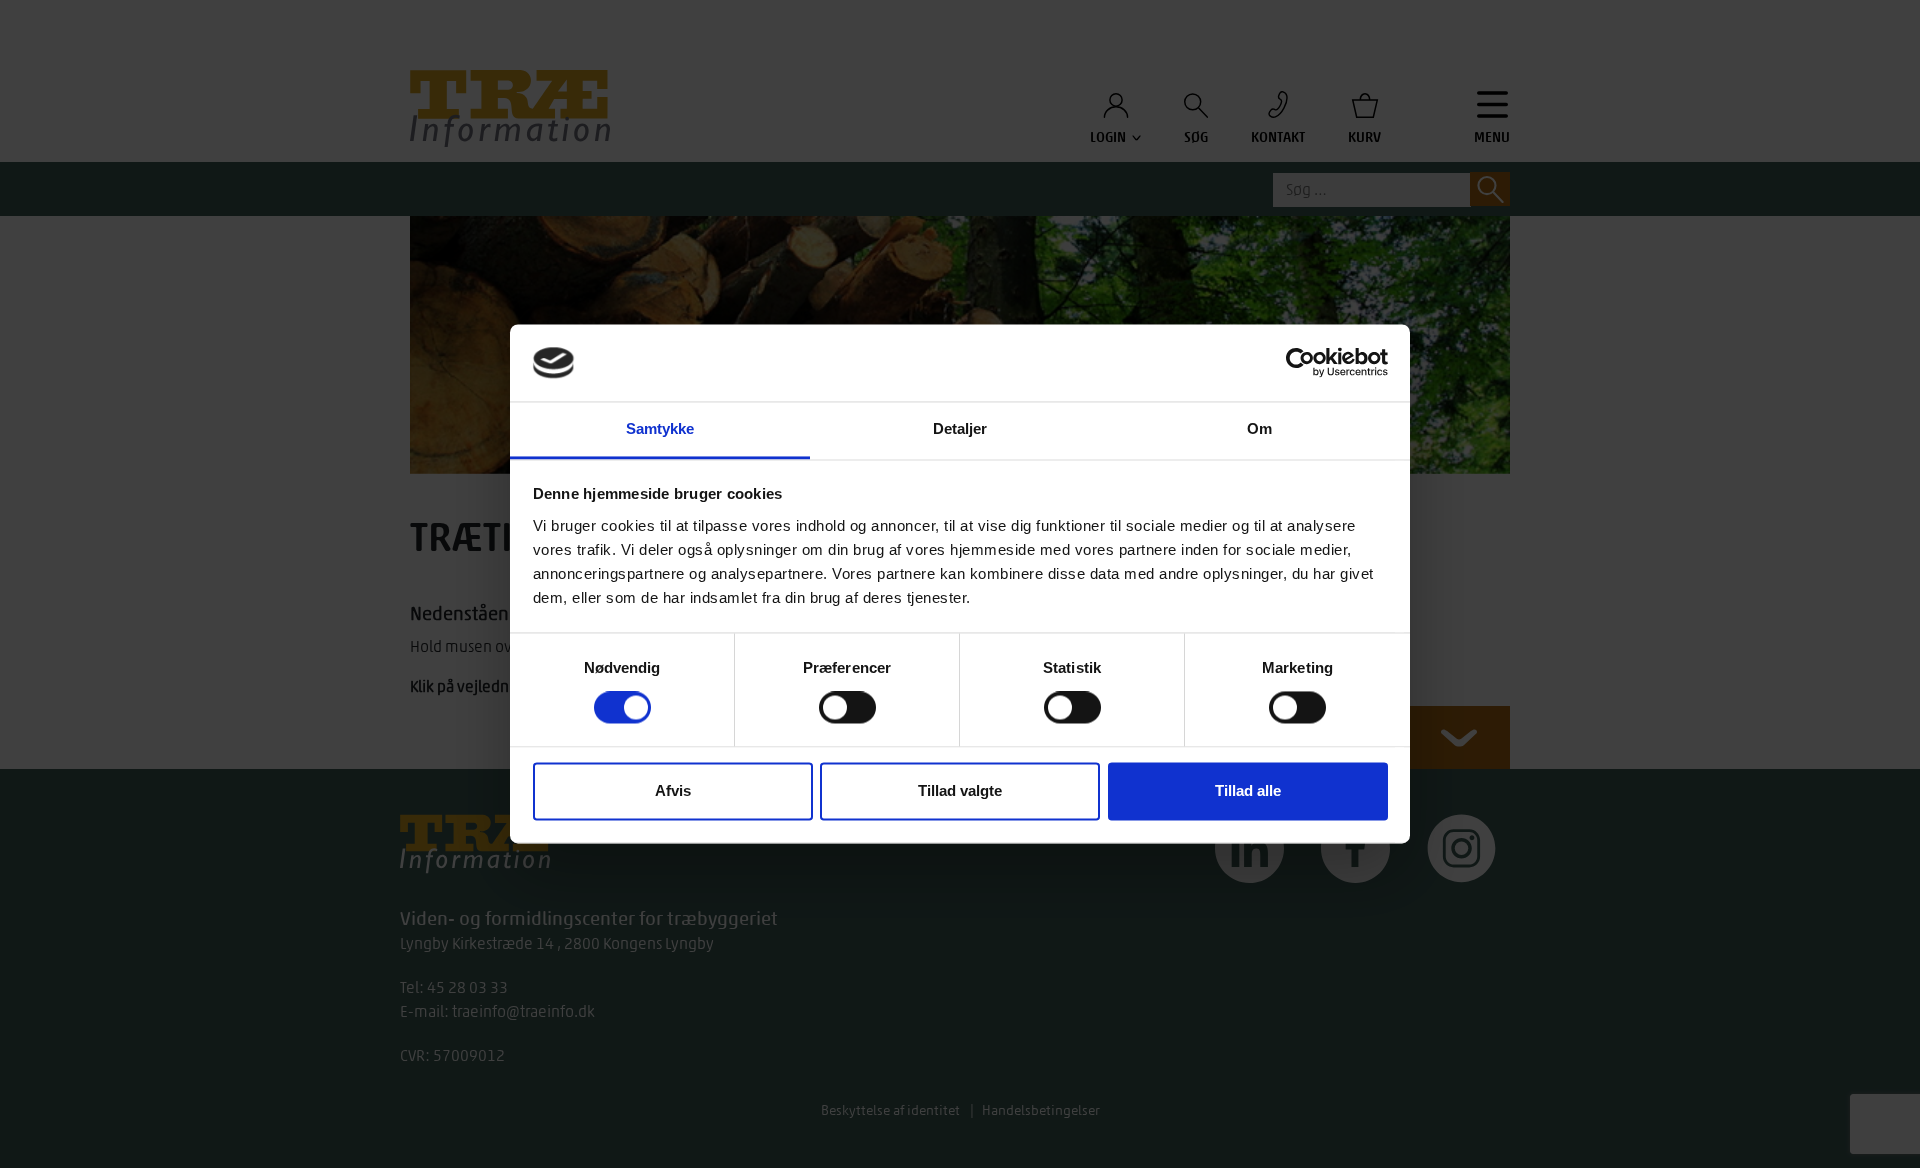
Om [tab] (1259, 428)
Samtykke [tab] (660, 428)
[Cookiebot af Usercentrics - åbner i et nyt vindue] (1300, 363)
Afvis (673, 790)
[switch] (847, 708)
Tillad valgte (960, 790)
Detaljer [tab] (960, 428)
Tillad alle (1248, 790)
